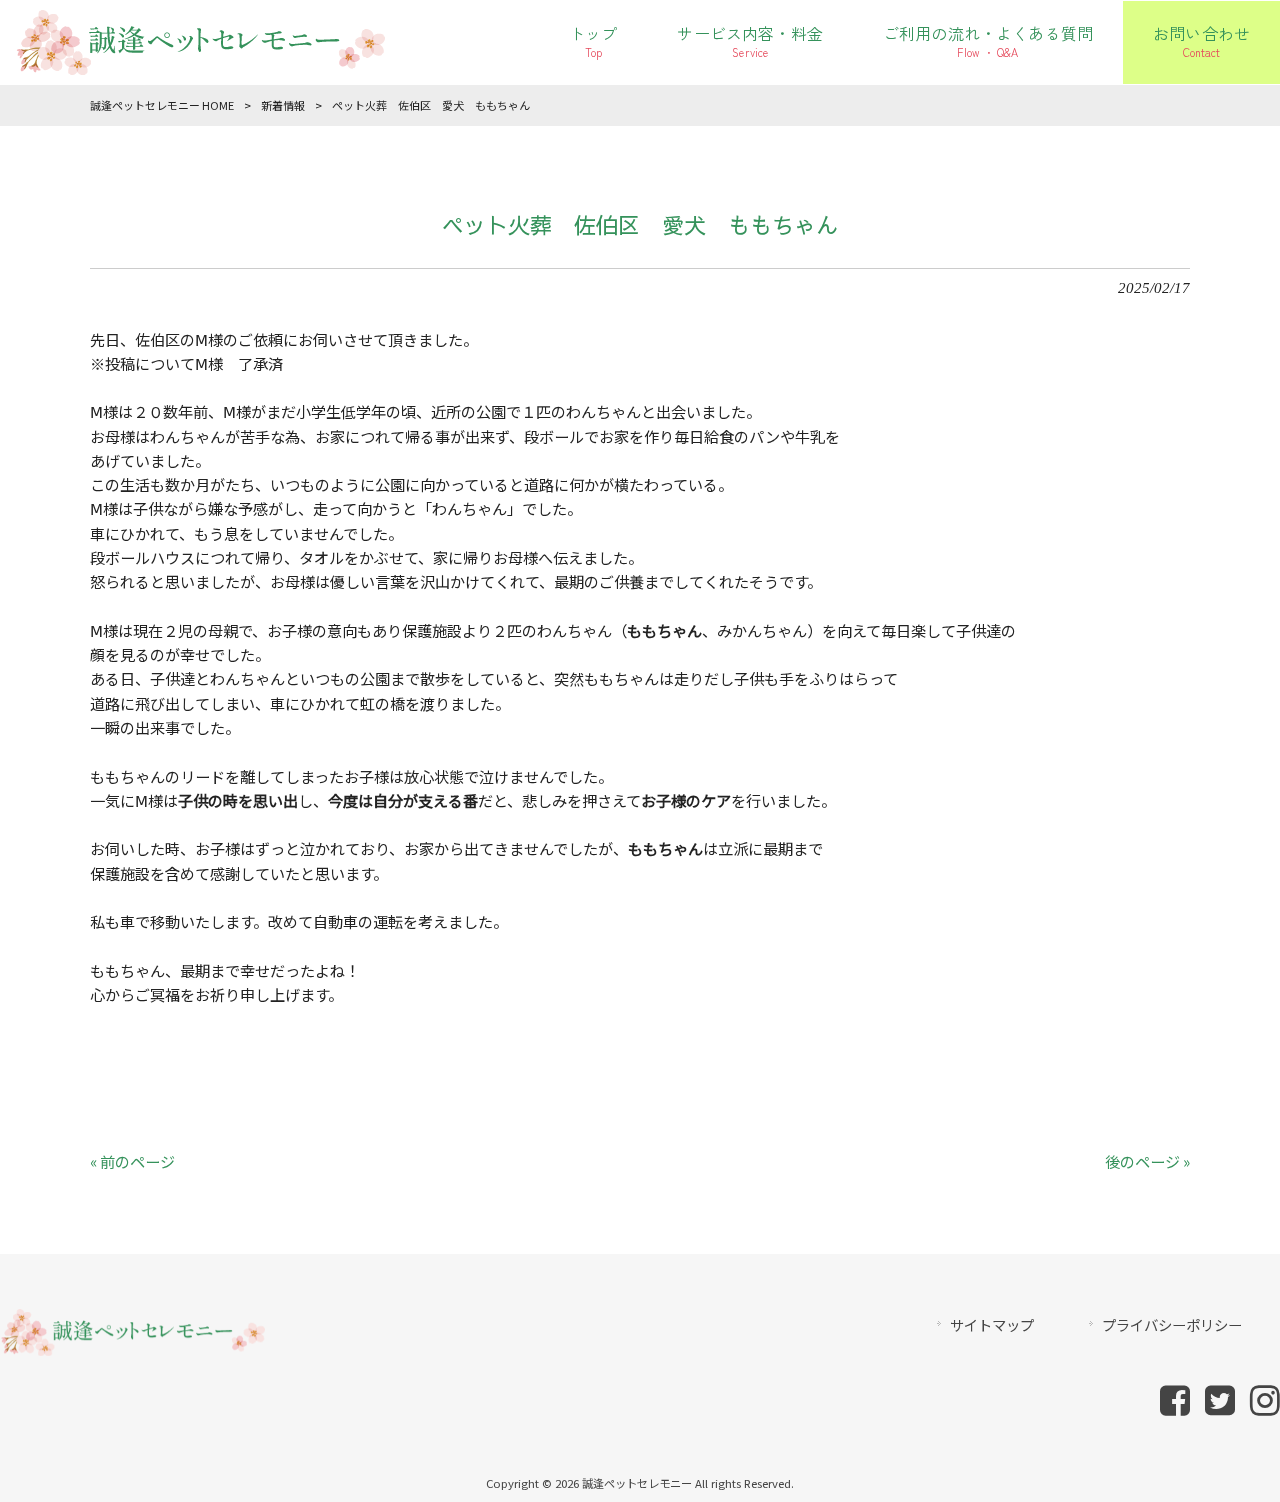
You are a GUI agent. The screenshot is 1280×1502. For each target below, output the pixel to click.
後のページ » (1147, 1161)
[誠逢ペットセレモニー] (200, 63)
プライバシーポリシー (1172, 1324)
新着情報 (283, 105)
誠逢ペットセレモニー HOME (162, 105)
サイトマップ (992, 1324)
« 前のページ (132, 1161)
